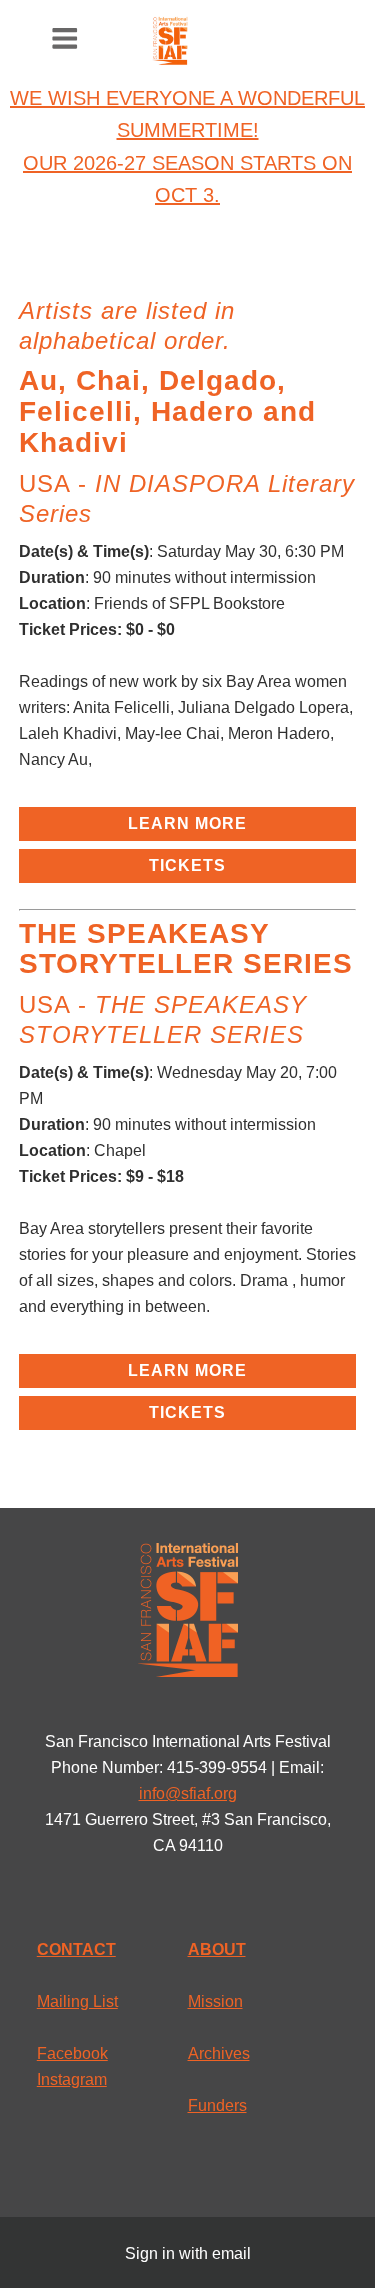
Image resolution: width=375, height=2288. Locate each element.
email (231, 2253)
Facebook (72, 2053)
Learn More (187, 823)
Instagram (72, 2079)
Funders (217, 2105)
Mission (215, 2001)
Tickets (187, 865)
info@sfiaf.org (188, 1793)
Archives (219, 2053)
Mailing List (77, 2001)
